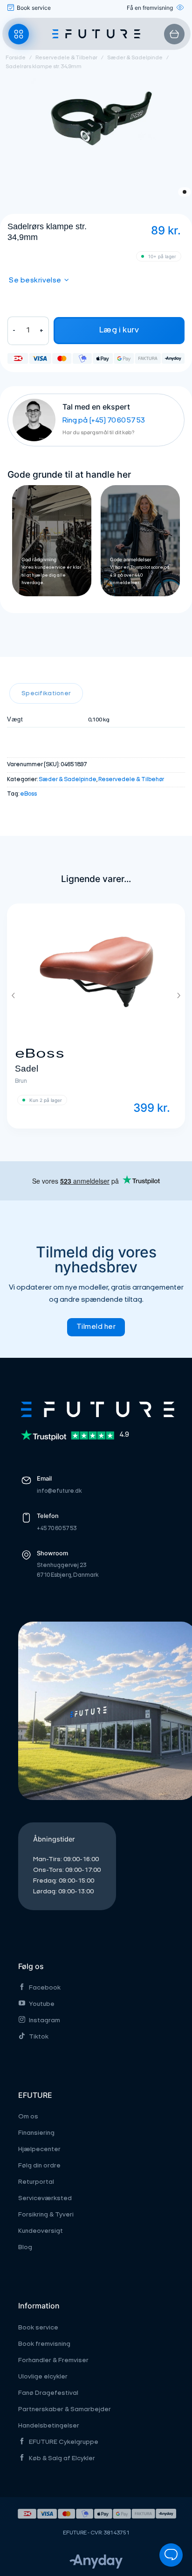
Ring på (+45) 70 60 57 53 (104, 421)
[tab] (46, 693)
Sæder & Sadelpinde (135, 58)
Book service (34, 8)
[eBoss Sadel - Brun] (96, 972)
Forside (16, 58)
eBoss (28, 794)
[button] (19, 34)
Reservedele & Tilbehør (66, 58)
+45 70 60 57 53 (57, 1528)
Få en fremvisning (150, 8)
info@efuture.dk (59, 1491)
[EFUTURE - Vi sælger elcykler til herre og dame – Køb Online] (96, 34)
